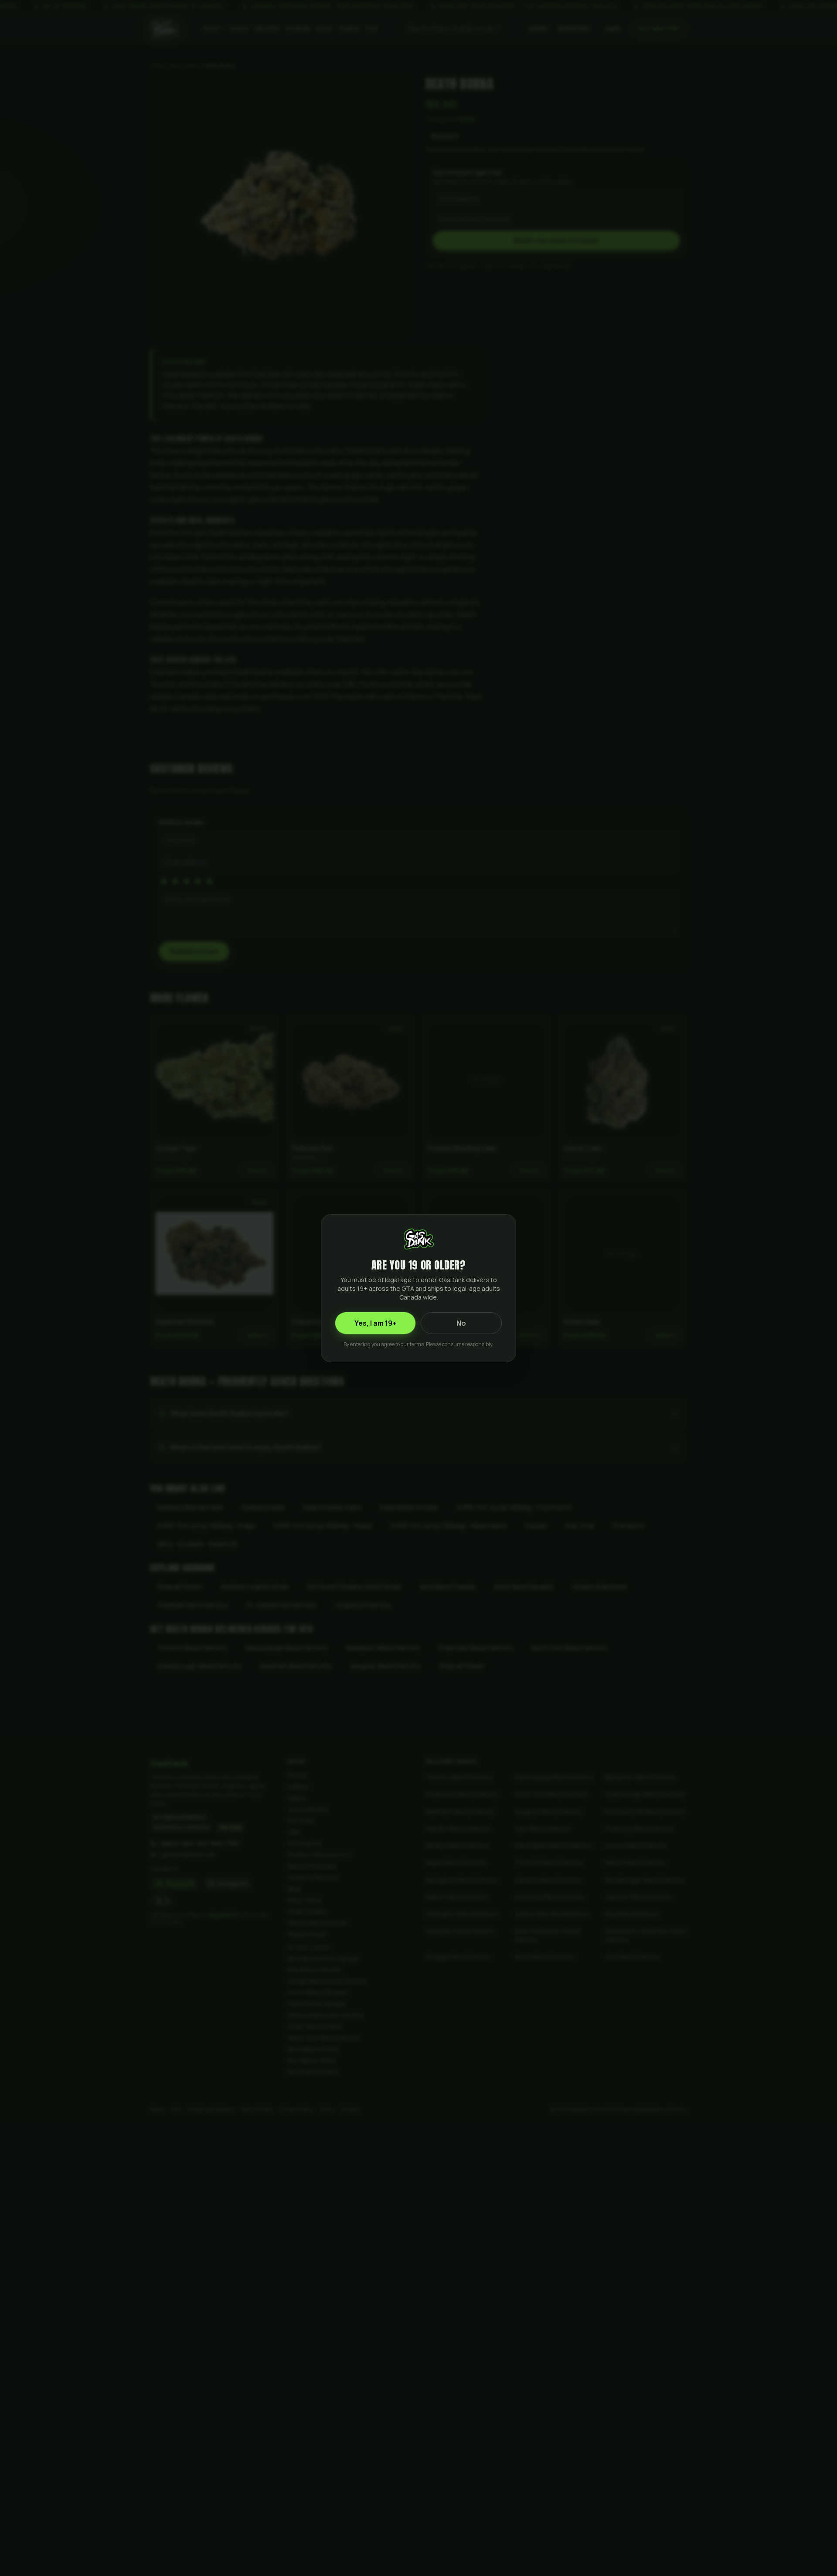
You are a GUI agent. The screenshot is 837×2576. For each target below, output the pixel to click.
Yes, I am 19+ (375, 1323)
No (461, 1323)
